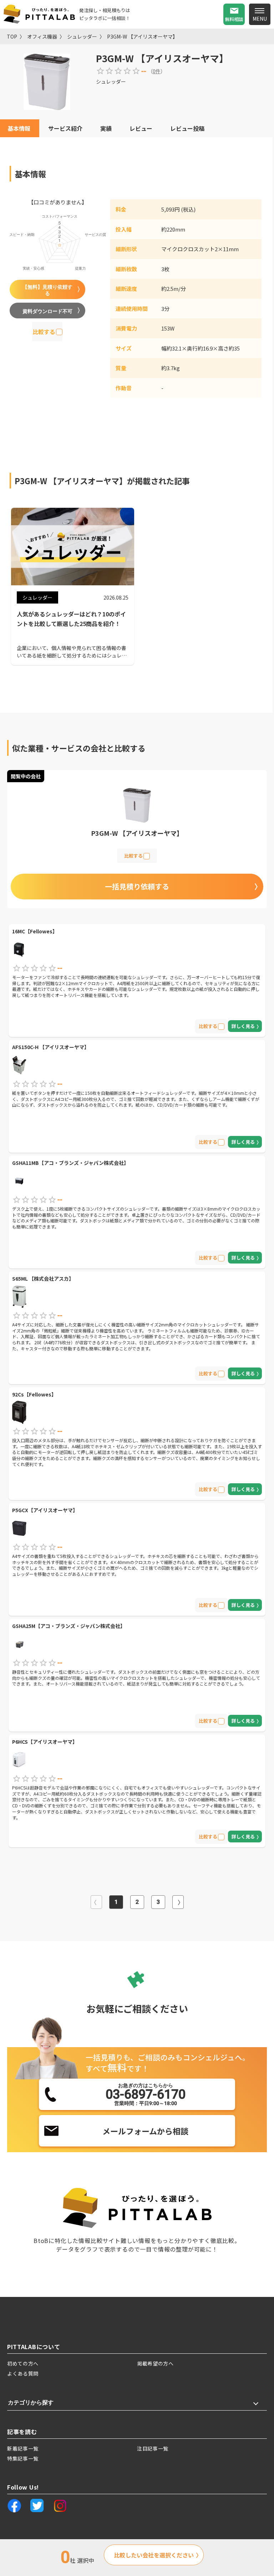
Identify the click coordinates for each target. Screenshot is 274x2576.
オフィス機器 (42, 36)
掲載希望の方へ (155, 2363)
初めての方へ (23, 2363)
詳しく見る (243, 1026)
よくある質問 (23, 2373)
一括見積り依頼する (137, 886)
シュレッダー (82, 36)
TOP (12, 36)
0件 (157, 71)
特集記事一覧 (23, 2458)
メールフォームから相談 (145, 2131)
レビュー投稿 (187, 128)
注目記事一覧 (153, 2448)
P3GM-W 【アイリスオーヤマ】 (142, 36)
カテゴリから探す (31, 2403)
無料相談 (234, 19)
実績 (106, 128)
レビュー (141, 128)
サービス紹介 (65, 128)
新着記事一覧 (23, 2448)
